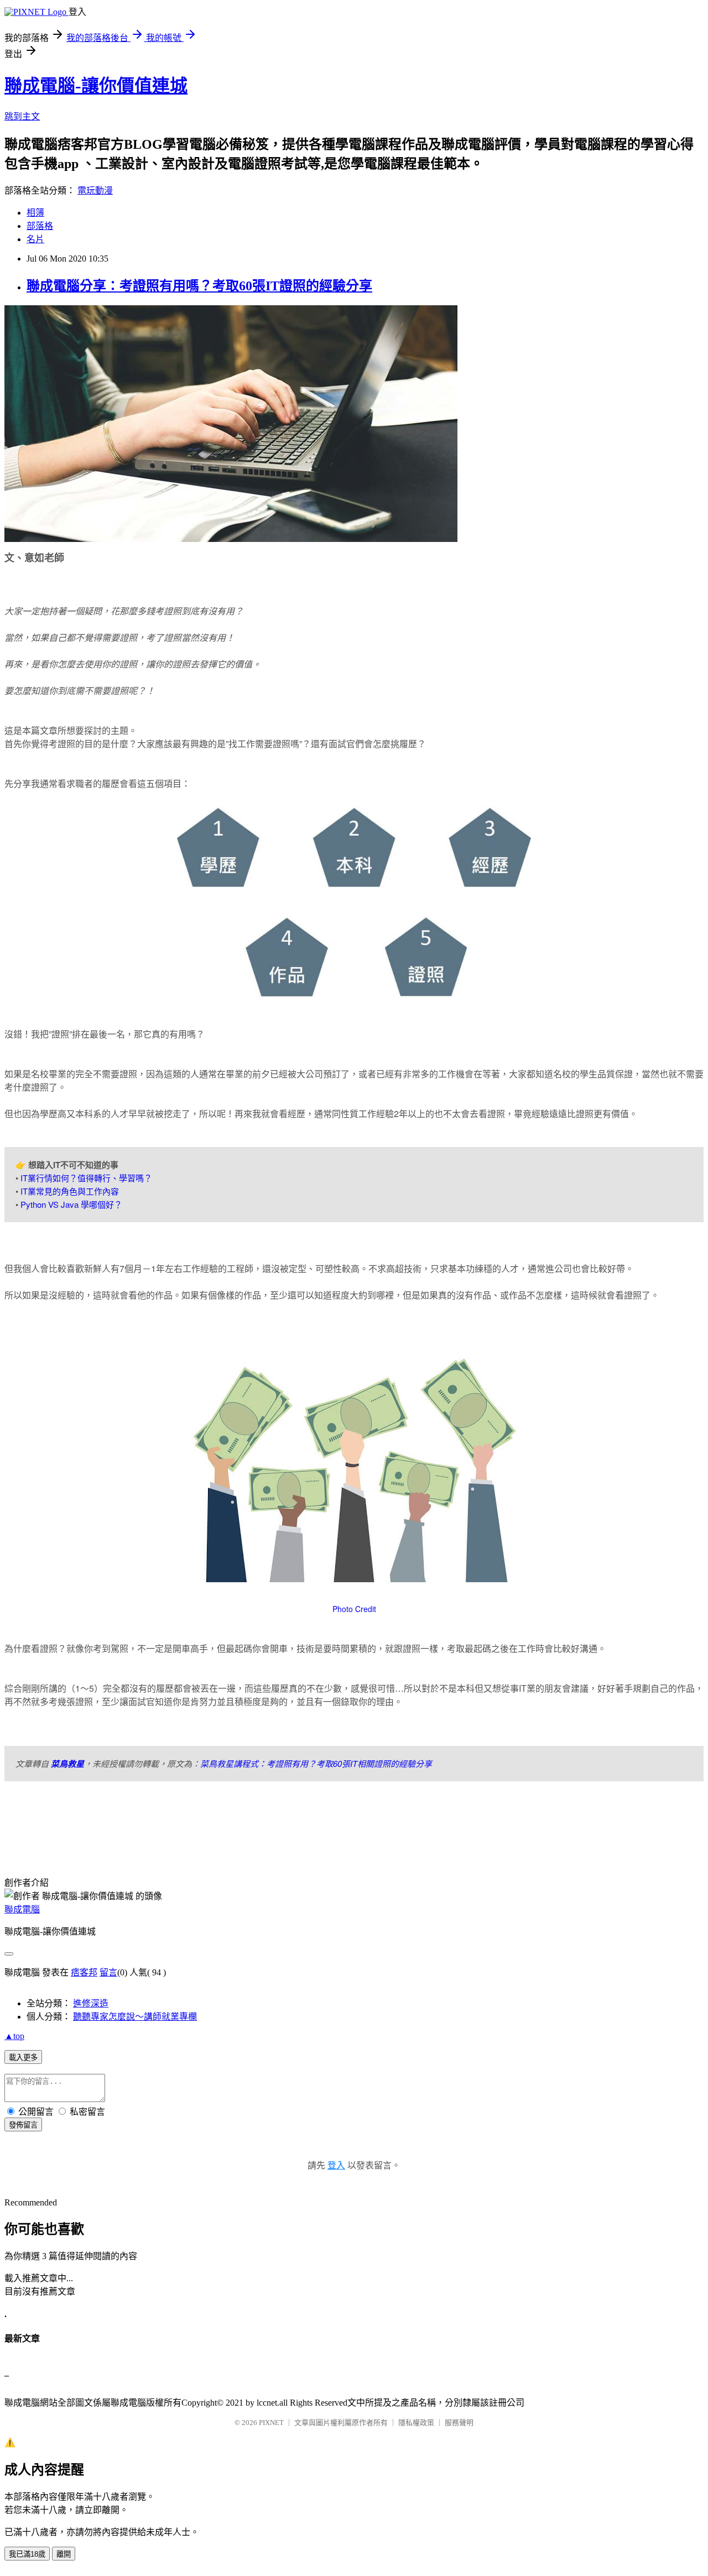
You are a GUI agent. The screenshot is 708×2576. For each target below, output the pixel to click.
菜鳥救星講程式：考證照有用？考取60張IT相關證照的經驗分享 (316, 1763)
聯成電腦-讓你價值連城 (96, 86)
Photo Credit (354, 1609)
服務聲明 (459, 2423)
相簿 (35, 213)
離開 (64, 2554)
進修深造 (91, 2003)
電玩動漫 (95, 191)
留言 (108, 1972)
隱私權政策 (416, 2423)
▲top (14, 2036)
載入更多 (23, 2058)
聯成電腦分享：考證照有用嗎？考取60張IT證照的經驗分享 (199, 286)
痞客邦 (84, 1972)
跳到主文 (22, 116)
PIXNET (271, 2423)
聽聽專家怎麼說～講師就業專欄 (135, 2017)
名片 (35, 239)
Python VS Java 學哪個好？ (71, 1204)
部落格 (40, 226)
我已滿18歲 (27, 2554)
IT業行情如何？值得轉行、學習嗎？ (86, 1178)
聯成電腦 (22, 1909)
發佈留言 (23, 2125)
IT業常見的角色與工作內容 (70, 1191)
